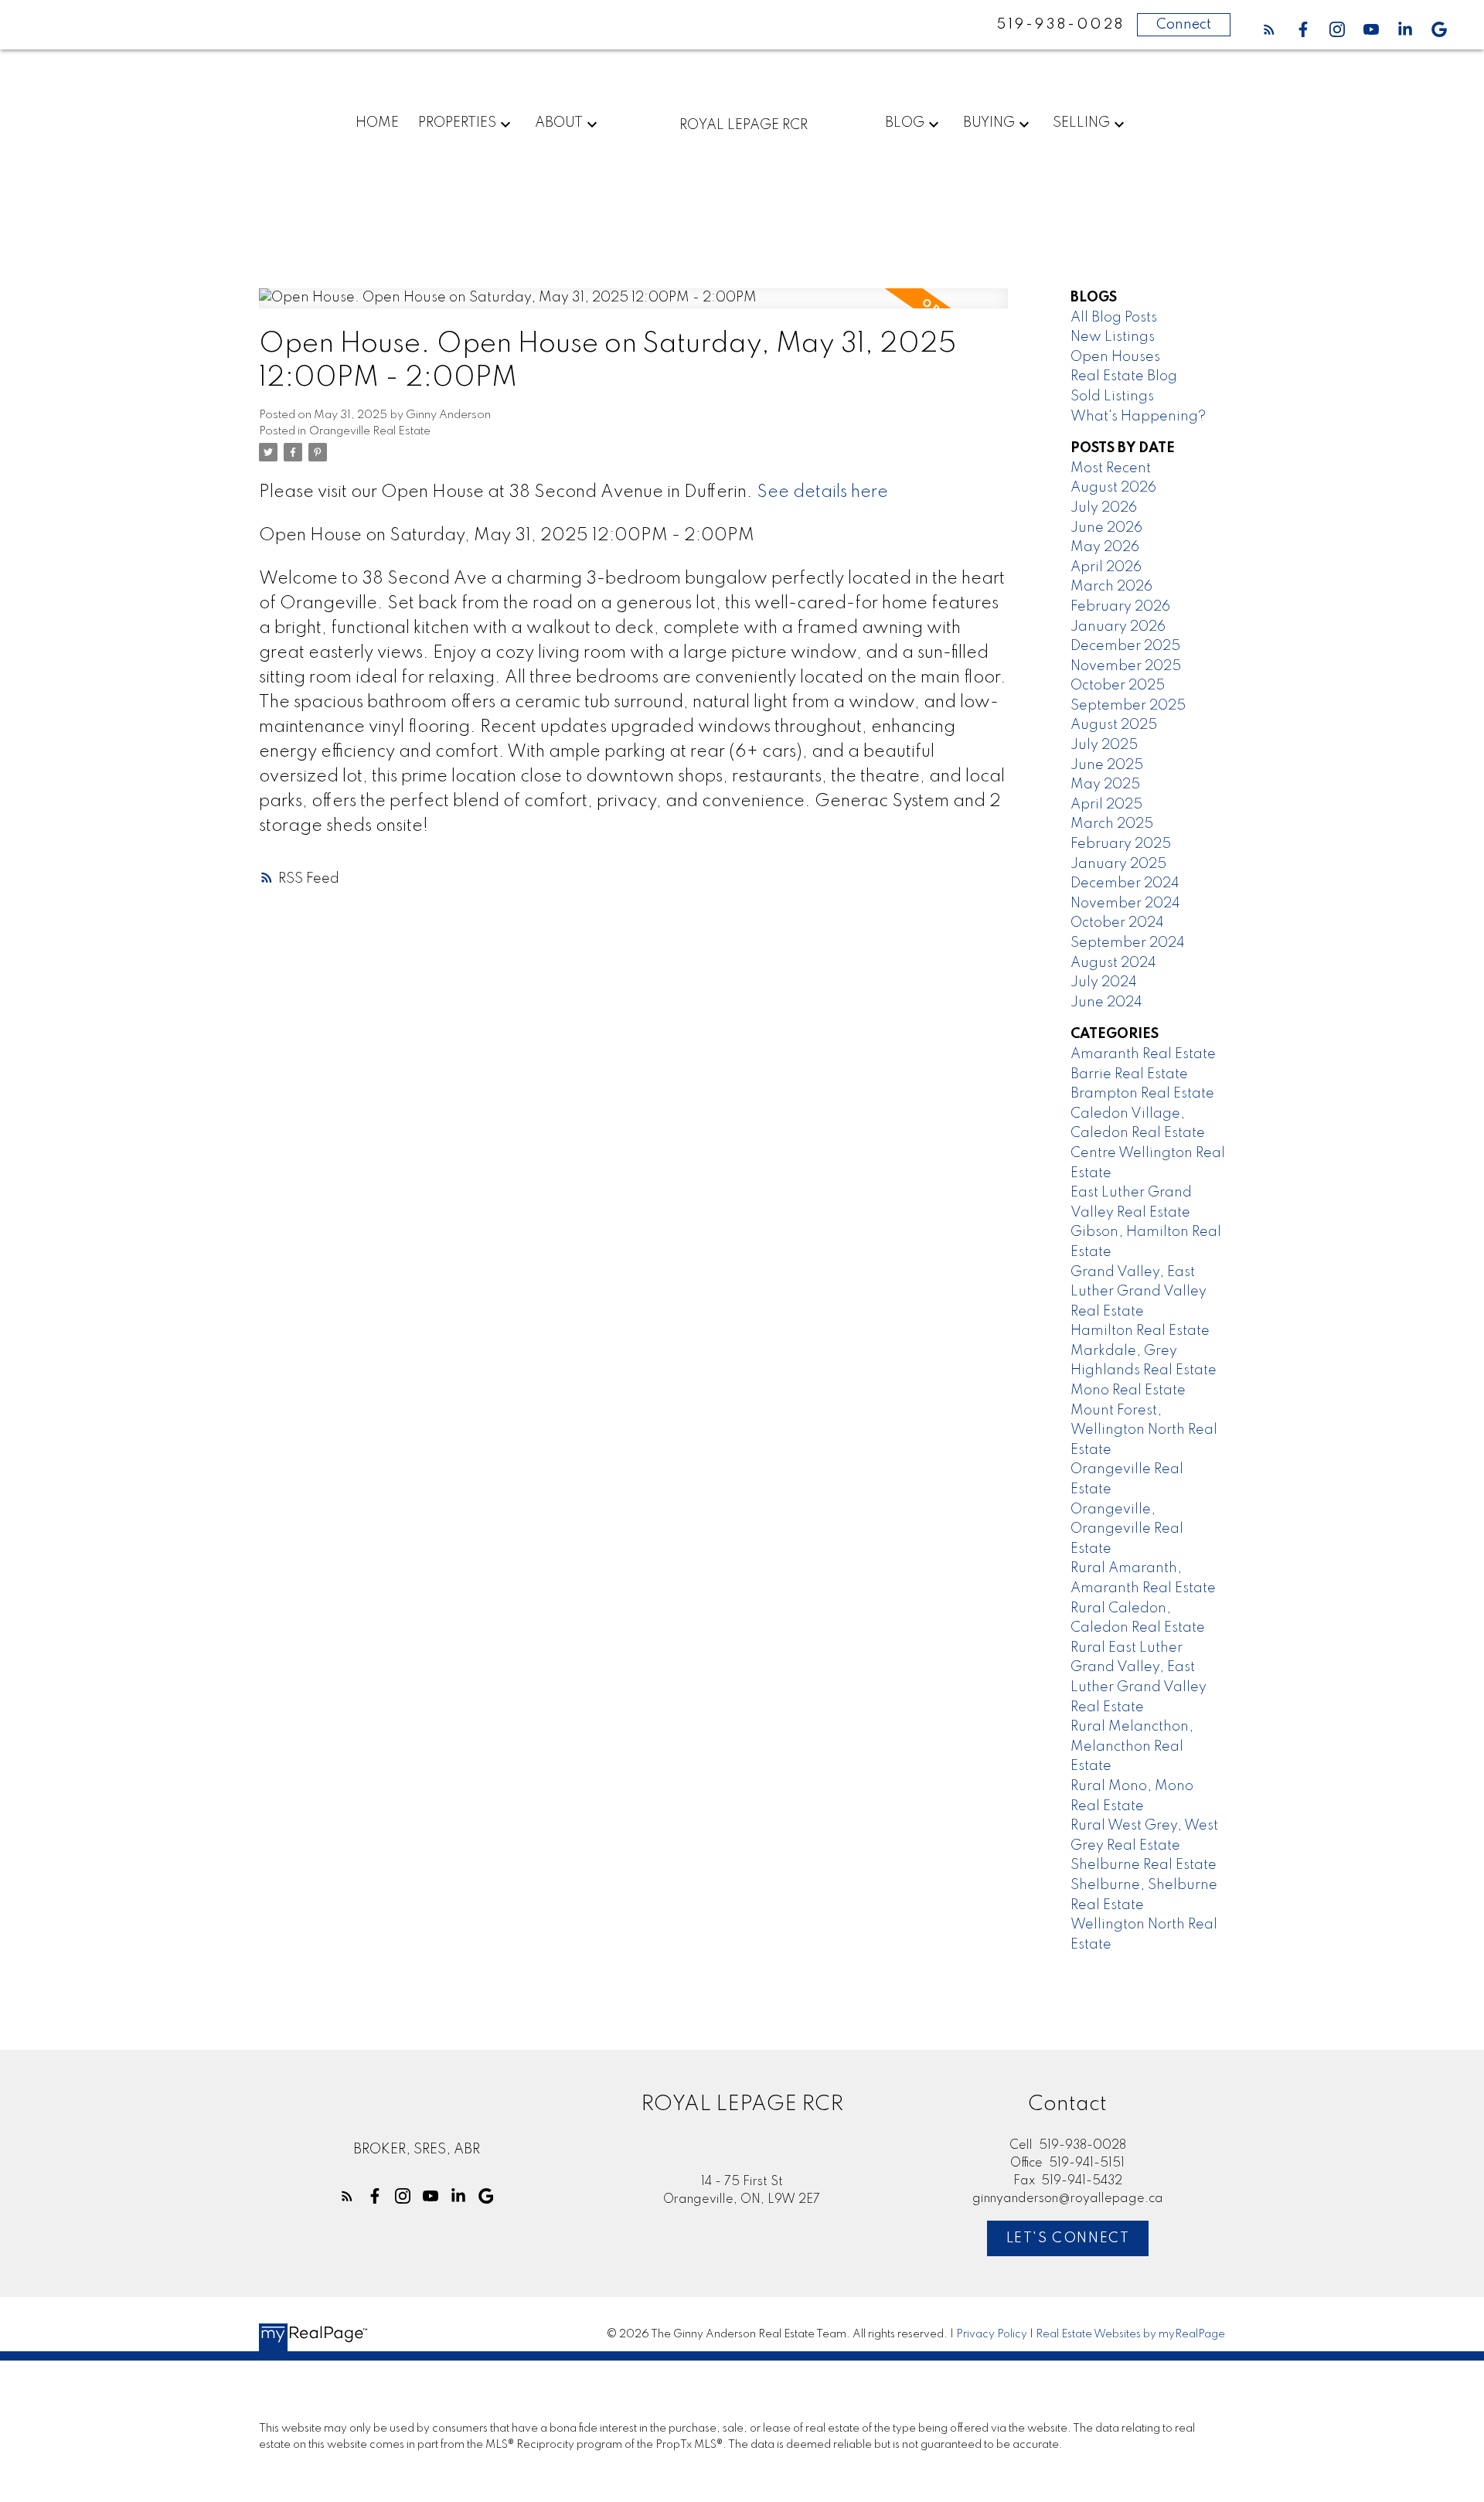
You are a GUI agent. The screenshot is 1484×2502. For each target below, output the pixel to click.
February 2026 (1120, 607)
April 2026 (1106, 567)
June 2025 (1107, 765)
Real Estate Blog (1124, 376)
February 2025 (1121, 844)
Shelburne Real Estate (1144, 1865)
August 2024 (1113, 963)
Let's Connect (1068, 2238)
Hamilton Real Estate (1140, 1331)
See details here (822, 492)
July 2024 (1104, 982)
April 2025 (1106, 805)
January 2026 (1118, 627)
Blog (905, 123)
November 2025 (1126, 666)
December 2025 (1125, 646)
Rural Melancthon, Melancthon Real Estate (1132, 1746)
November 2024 (1125, 904)
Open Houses (1115, 357)
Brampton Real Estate (1142, 1094)
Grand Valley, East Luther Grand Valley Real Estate (1139, 1292)
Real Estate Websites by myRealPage (1130, 2334)
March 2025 (1112, 824)
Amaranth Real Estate (1143, 1054)
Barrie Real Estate (1129, 1074)
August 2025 (1114, 725)
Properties (457, 123)
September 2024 (1128, 943)
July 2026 (1104, 508)
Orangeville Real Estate (370, 431)
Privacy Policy (992, 2334)
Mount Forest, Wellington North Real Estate (1144, 1430)
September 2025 (1128, 706)
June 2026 (1106, 528)
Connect (1184, 25)
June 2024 (1106, 1003)
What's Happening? (1138, 417)
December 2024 (1125, 883)
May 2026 (1105, 547)
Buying (989, 123)
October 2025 (1118, 686)
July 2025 (1104, 745)
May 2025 (1105, 785)
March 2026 (1111, 587)
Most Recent (1111, 468)
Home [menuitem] (377, 123)
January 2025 (1118, 864)
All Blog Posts (1114, 318)
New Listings (1113, 337)
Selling (1081, 123)
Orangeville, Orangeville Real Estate (1127, 1529)
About (559, 123)
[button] (1269, 29)
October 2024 (1117, 923)
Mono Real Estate (1128, 1391)
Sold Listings (1112, 397)
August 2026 (1113, 488)
